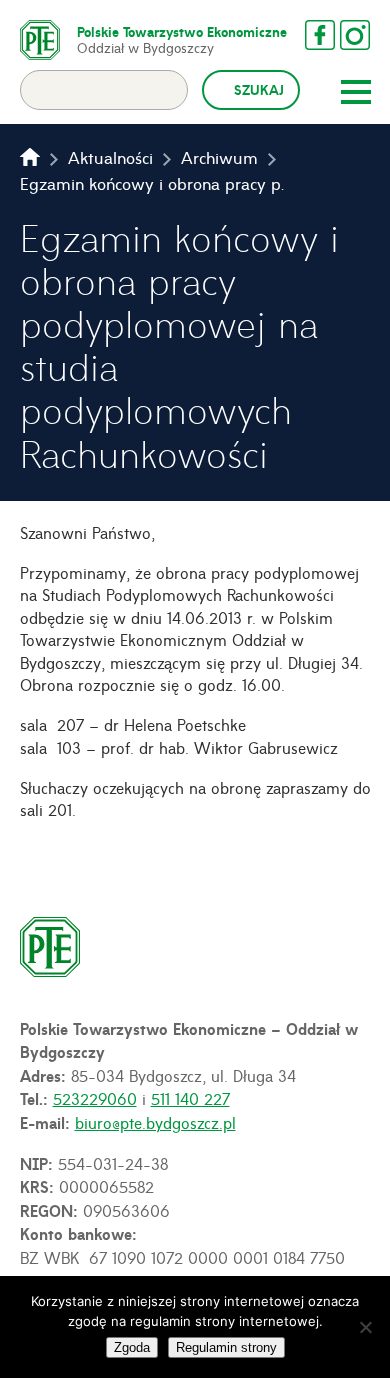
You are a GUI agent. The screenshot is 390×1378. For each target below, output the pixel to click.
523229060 (95, 1098)
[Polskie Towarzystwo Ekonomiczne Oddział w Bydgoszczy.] (30, 157)
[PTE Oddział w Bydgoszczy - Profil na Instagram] (355, 35)
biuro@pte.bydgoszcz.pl (155, 1122)
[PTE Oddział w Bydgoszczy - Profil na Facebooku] (320, 35)
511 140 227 (190, 1098)
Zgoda (132, 1347)
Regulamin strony (226, 1347)
